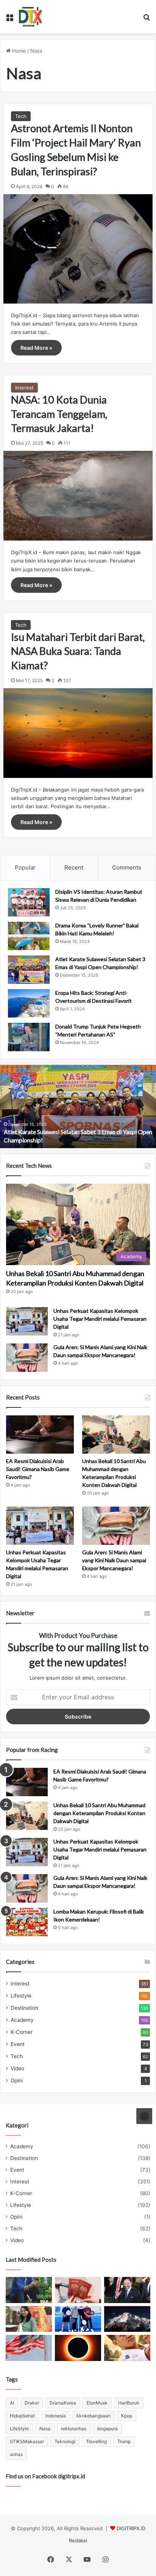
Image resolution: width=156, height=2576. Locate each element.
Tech (21, 116)
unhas (16, 2454)
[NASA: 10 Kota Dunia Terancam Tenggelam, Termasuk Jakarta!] (78, 496)
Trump (124, 2441)
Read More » (36, 348)
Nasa (45, 2429)
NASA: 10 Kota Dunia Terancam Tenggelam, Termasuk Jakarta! (59, 414)
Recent (74, 867)
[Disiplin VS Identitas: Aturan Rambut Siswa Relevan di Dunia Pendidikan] (29, 902)
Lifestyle (21, 1996)
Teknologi (65, 2441)
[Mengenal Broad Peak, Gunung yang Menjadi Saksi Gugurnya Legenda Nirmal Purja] (127, 2319)
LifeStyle (19, 2429)
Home (18, 51)
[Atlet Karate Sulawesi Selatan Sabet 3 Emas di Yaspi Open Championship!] (29, 970)
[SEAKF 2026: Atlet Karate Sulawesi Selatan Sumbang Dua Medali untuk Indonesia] (127, 2348)
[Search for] (147, 19)
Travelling (96, 2441)
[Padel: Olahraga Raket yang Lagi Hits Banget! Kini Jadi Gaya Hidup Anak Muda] (78, 2319)
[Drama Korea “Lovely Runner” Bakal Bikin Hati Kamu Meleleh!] (29, 936)
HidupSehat (22, 2416)
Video (17, 2068)
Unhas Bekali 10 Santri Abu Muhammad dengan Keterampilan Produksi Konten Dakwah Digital (99, 1813)
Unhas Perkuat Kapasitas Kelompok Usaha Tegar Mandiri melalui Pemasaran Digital (100, 1319)
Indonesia (56, 2416)
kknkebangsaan (94, 2416)
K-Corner (22, 2032)
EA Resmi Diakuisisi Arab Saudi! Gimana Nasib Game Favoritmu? (38, 1469)
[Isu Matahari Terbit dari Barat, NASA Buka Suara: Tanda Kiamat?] (78, 733)
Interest (24, 388)
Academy (22, 2020)
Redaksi (78, 2540)
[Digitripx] (30, 17)
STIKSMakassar (27, 2441)
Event (18, 2044)
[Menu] (9, 19)
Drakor (32, 2403)
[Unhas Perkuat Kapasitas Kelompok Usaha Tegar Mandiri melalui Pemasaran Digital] (27, 1321)
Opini (17, 2080)
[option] (78, 1106)
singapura (107, 2429)
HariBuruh (129, 2403)
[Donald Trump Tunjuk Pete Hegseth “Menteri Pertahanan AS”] (29, 1037)
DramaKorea (63, 2403)
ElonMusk (97, 2403)
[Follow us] (144, 2116)
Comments (127, 867)
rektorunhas (74, 2429)
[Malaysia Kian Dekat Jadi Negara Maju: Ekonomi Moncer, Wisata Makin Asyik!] (78, 2290)
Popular (25, 867)
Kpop (127, 2416)
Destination (24, 2008)
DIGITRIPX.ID (131, 2528)
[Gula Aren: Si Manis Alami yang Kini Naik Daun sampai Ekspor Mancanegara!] (27, 1358)
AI (12, 2403)
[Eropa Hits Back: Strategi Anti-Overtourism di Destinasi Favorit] (29, 1003)
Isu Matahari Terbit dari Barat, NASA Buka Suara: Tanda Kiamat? (78, 651)
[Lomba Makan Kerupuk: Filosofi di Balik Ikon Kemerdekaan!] (27, 1922)
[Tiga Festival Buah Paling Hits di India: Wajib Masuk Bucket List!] (29, 2319)
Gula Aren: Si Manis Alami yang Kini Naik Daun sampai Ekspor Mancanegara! (114, 1560)
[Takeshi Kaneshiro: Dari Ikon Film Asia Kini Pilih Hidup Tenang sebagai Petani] (29, 2290)
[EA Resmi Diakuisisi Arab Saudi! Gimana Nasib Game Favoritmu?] (40, 1434)
